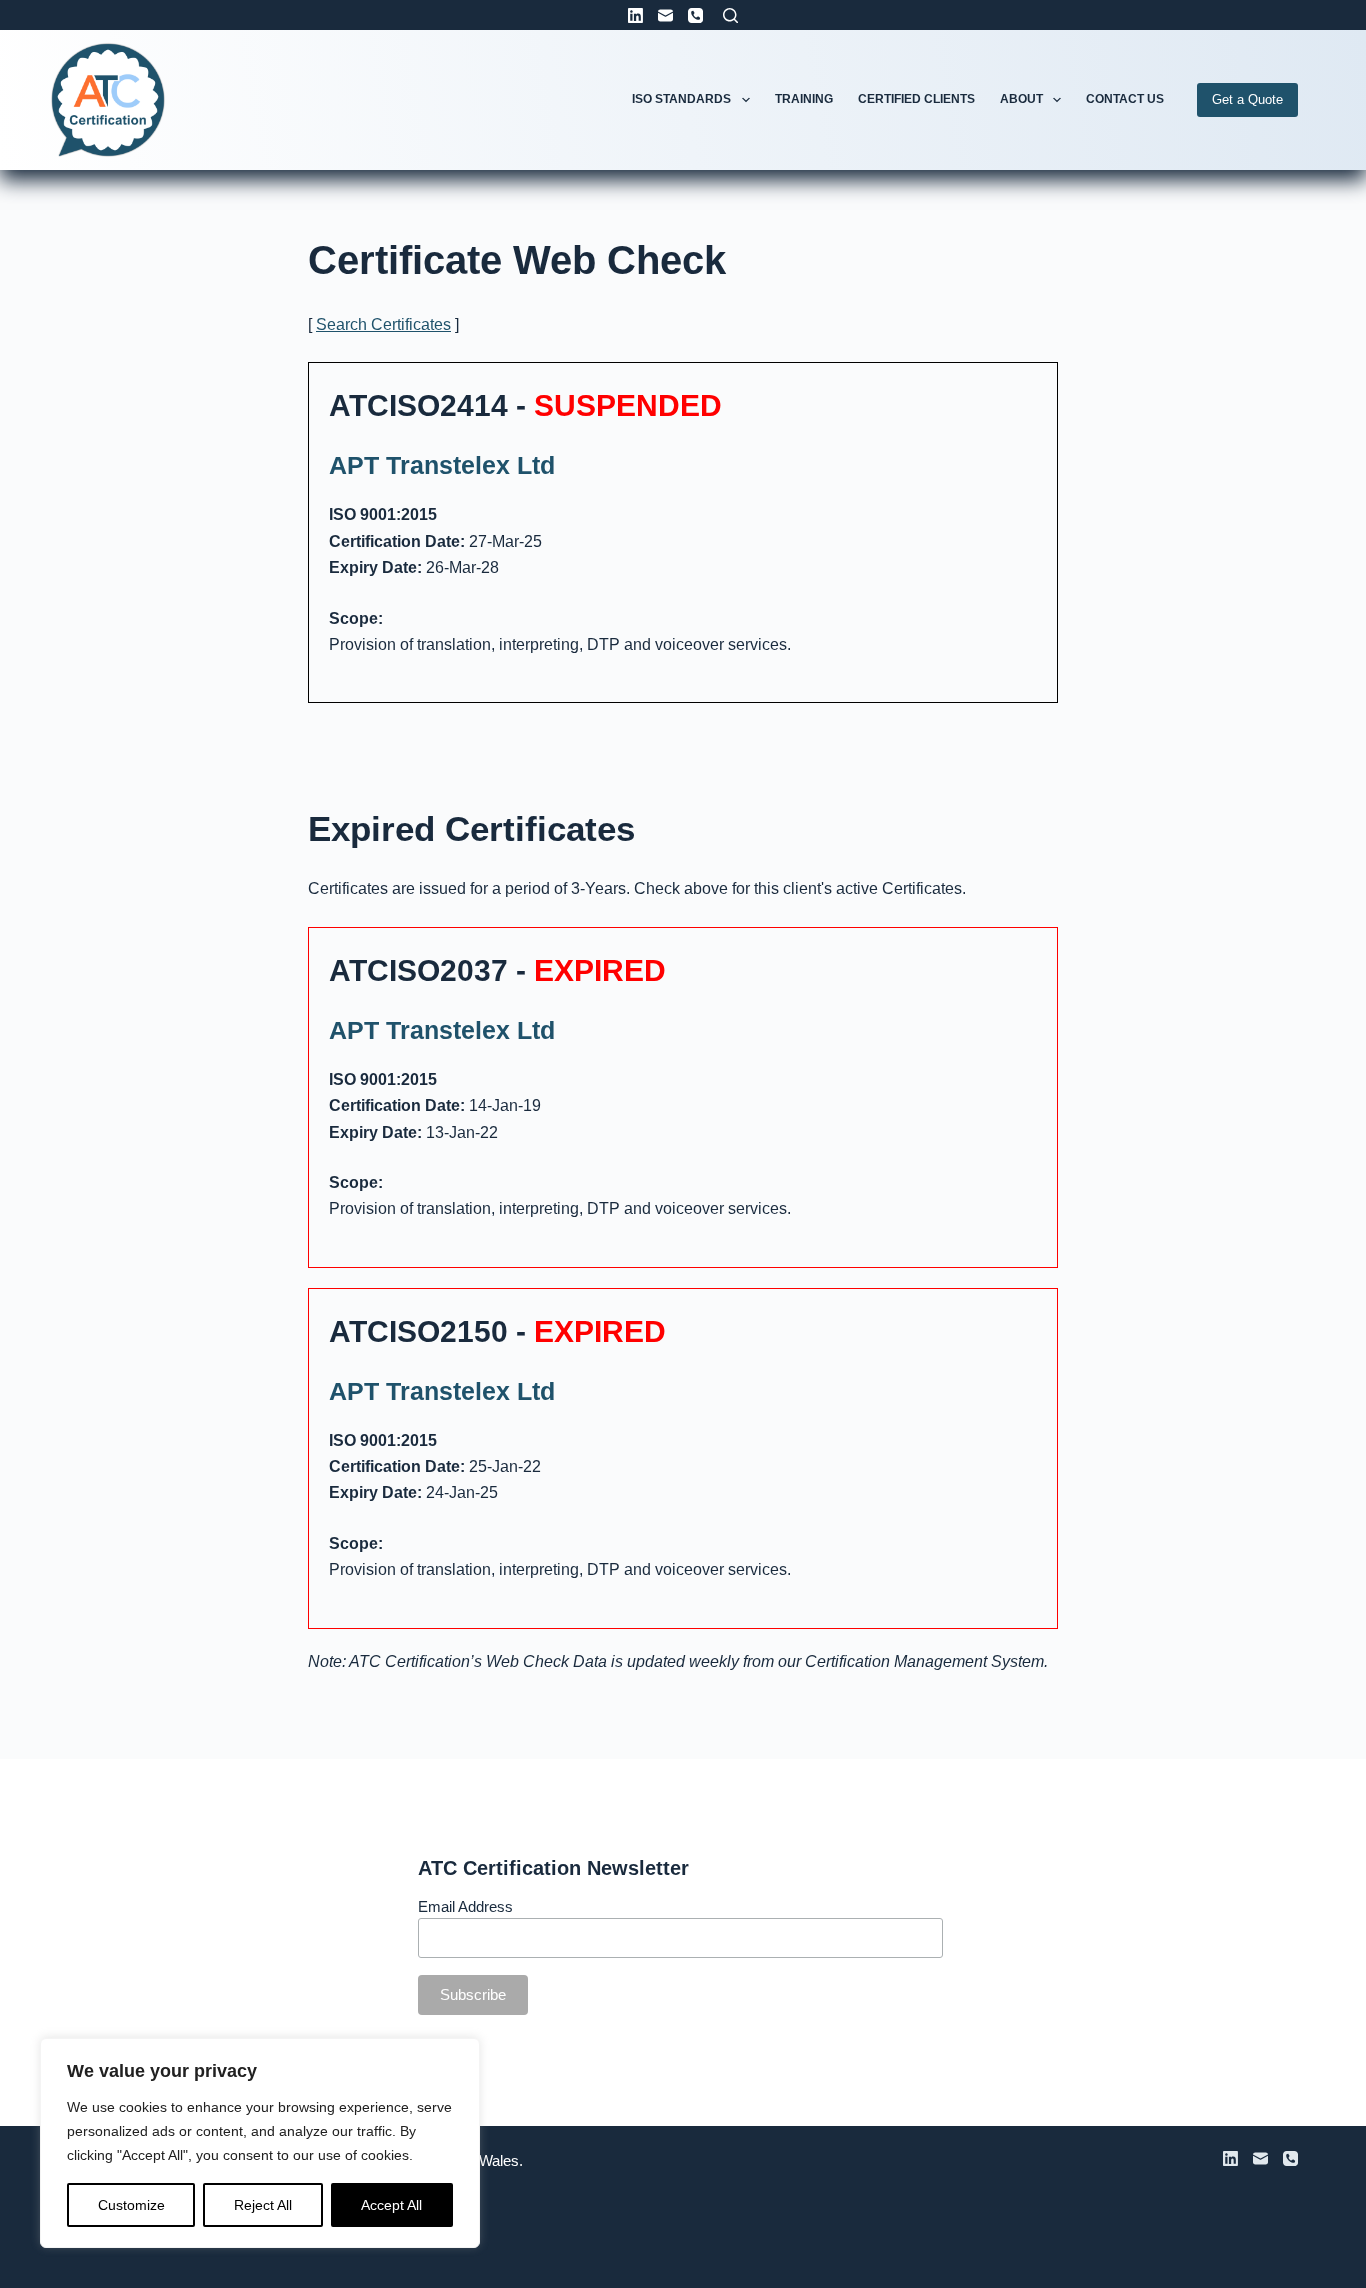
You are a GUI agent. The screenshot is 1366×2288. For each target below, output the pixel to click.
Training (804, 99)
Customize (131, 2205)
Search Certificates (383, 324)
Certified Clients (916, 99)
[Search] (730, 15)
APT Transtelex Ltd (442, 465)
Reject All (263, 2205)
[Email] (665, 15)
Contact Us (1125, 99)
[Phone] (695, 15)
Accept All (391, 2205)
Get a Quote (1247, 99)
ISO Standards (681, 99)
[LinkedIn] (635, 15)
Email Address (465, 1906)
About (1021, 99)
